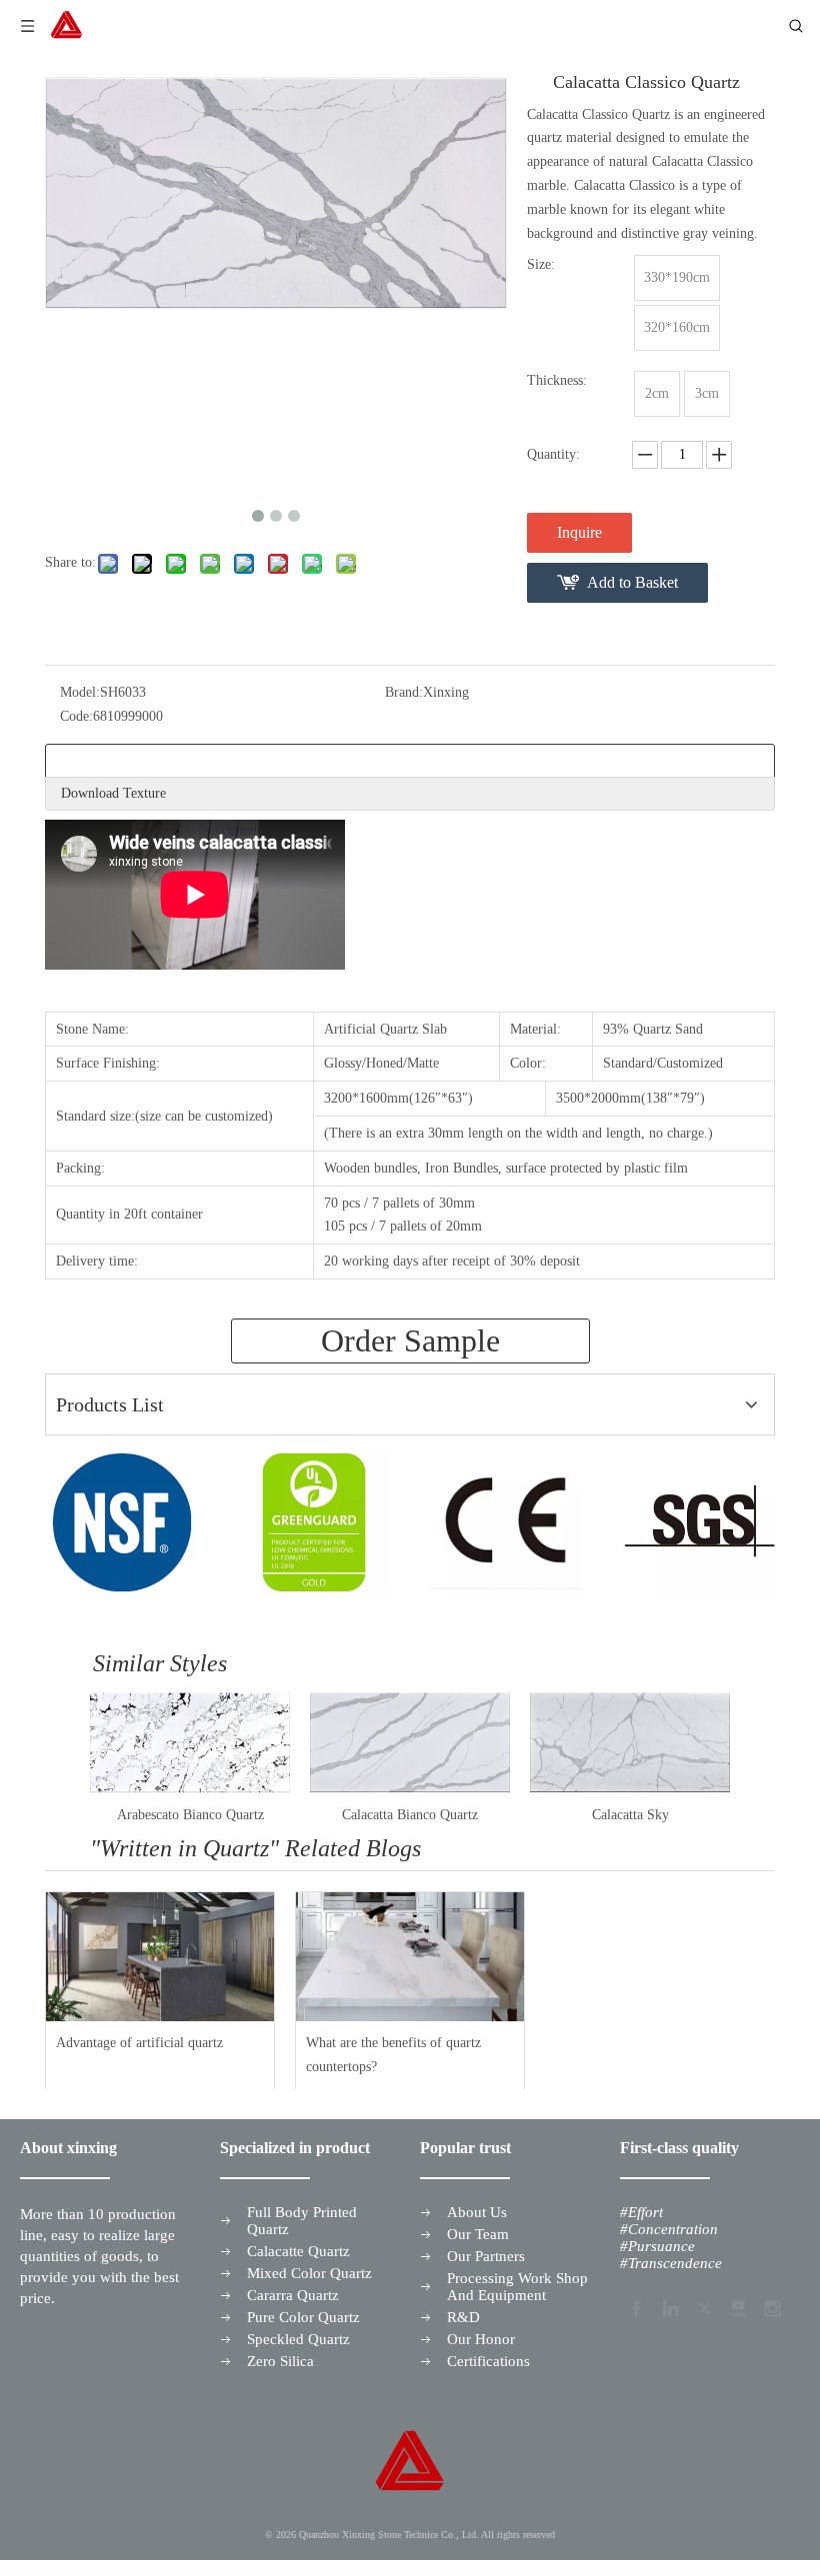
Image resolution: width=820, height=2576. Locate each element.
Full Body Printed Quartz (302, 2221)
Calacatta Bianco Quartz (410, 1815)
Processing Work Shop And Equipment (517, 2287)
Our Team (478, 2234)
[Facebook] (635, 2307)
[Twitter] (703, 2307)
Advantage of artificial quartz (139, 2043)
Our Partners (486, 2256)
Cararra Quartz (293, 2295)
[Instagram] (771, 2307)
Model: (80, 692)
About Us (477, 2212)
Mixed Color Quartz (309, 2273)
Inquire (579, 532)
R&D (463, 2317)
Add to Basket (632, 582)
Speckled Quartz (298, 2339)
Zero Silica (280, 2361)
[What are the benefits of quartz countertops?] (410, 1956)
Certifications (488, 2361)
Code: (76, 716)
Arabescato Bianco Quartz (190, 1815)
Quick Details (99, 760)
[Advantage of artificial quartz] (160, 1956)
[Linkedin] (669, 2307)
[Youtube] (737, 2307)
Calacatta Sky (630, 1815)
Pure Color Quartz (303, 2317)
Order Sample (410, 1340)
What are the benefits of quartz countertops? (393, 2055)
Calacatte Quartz (298, 2251)
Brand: (404, 692)
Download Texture (113, 793)
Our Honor (481, 2339)
